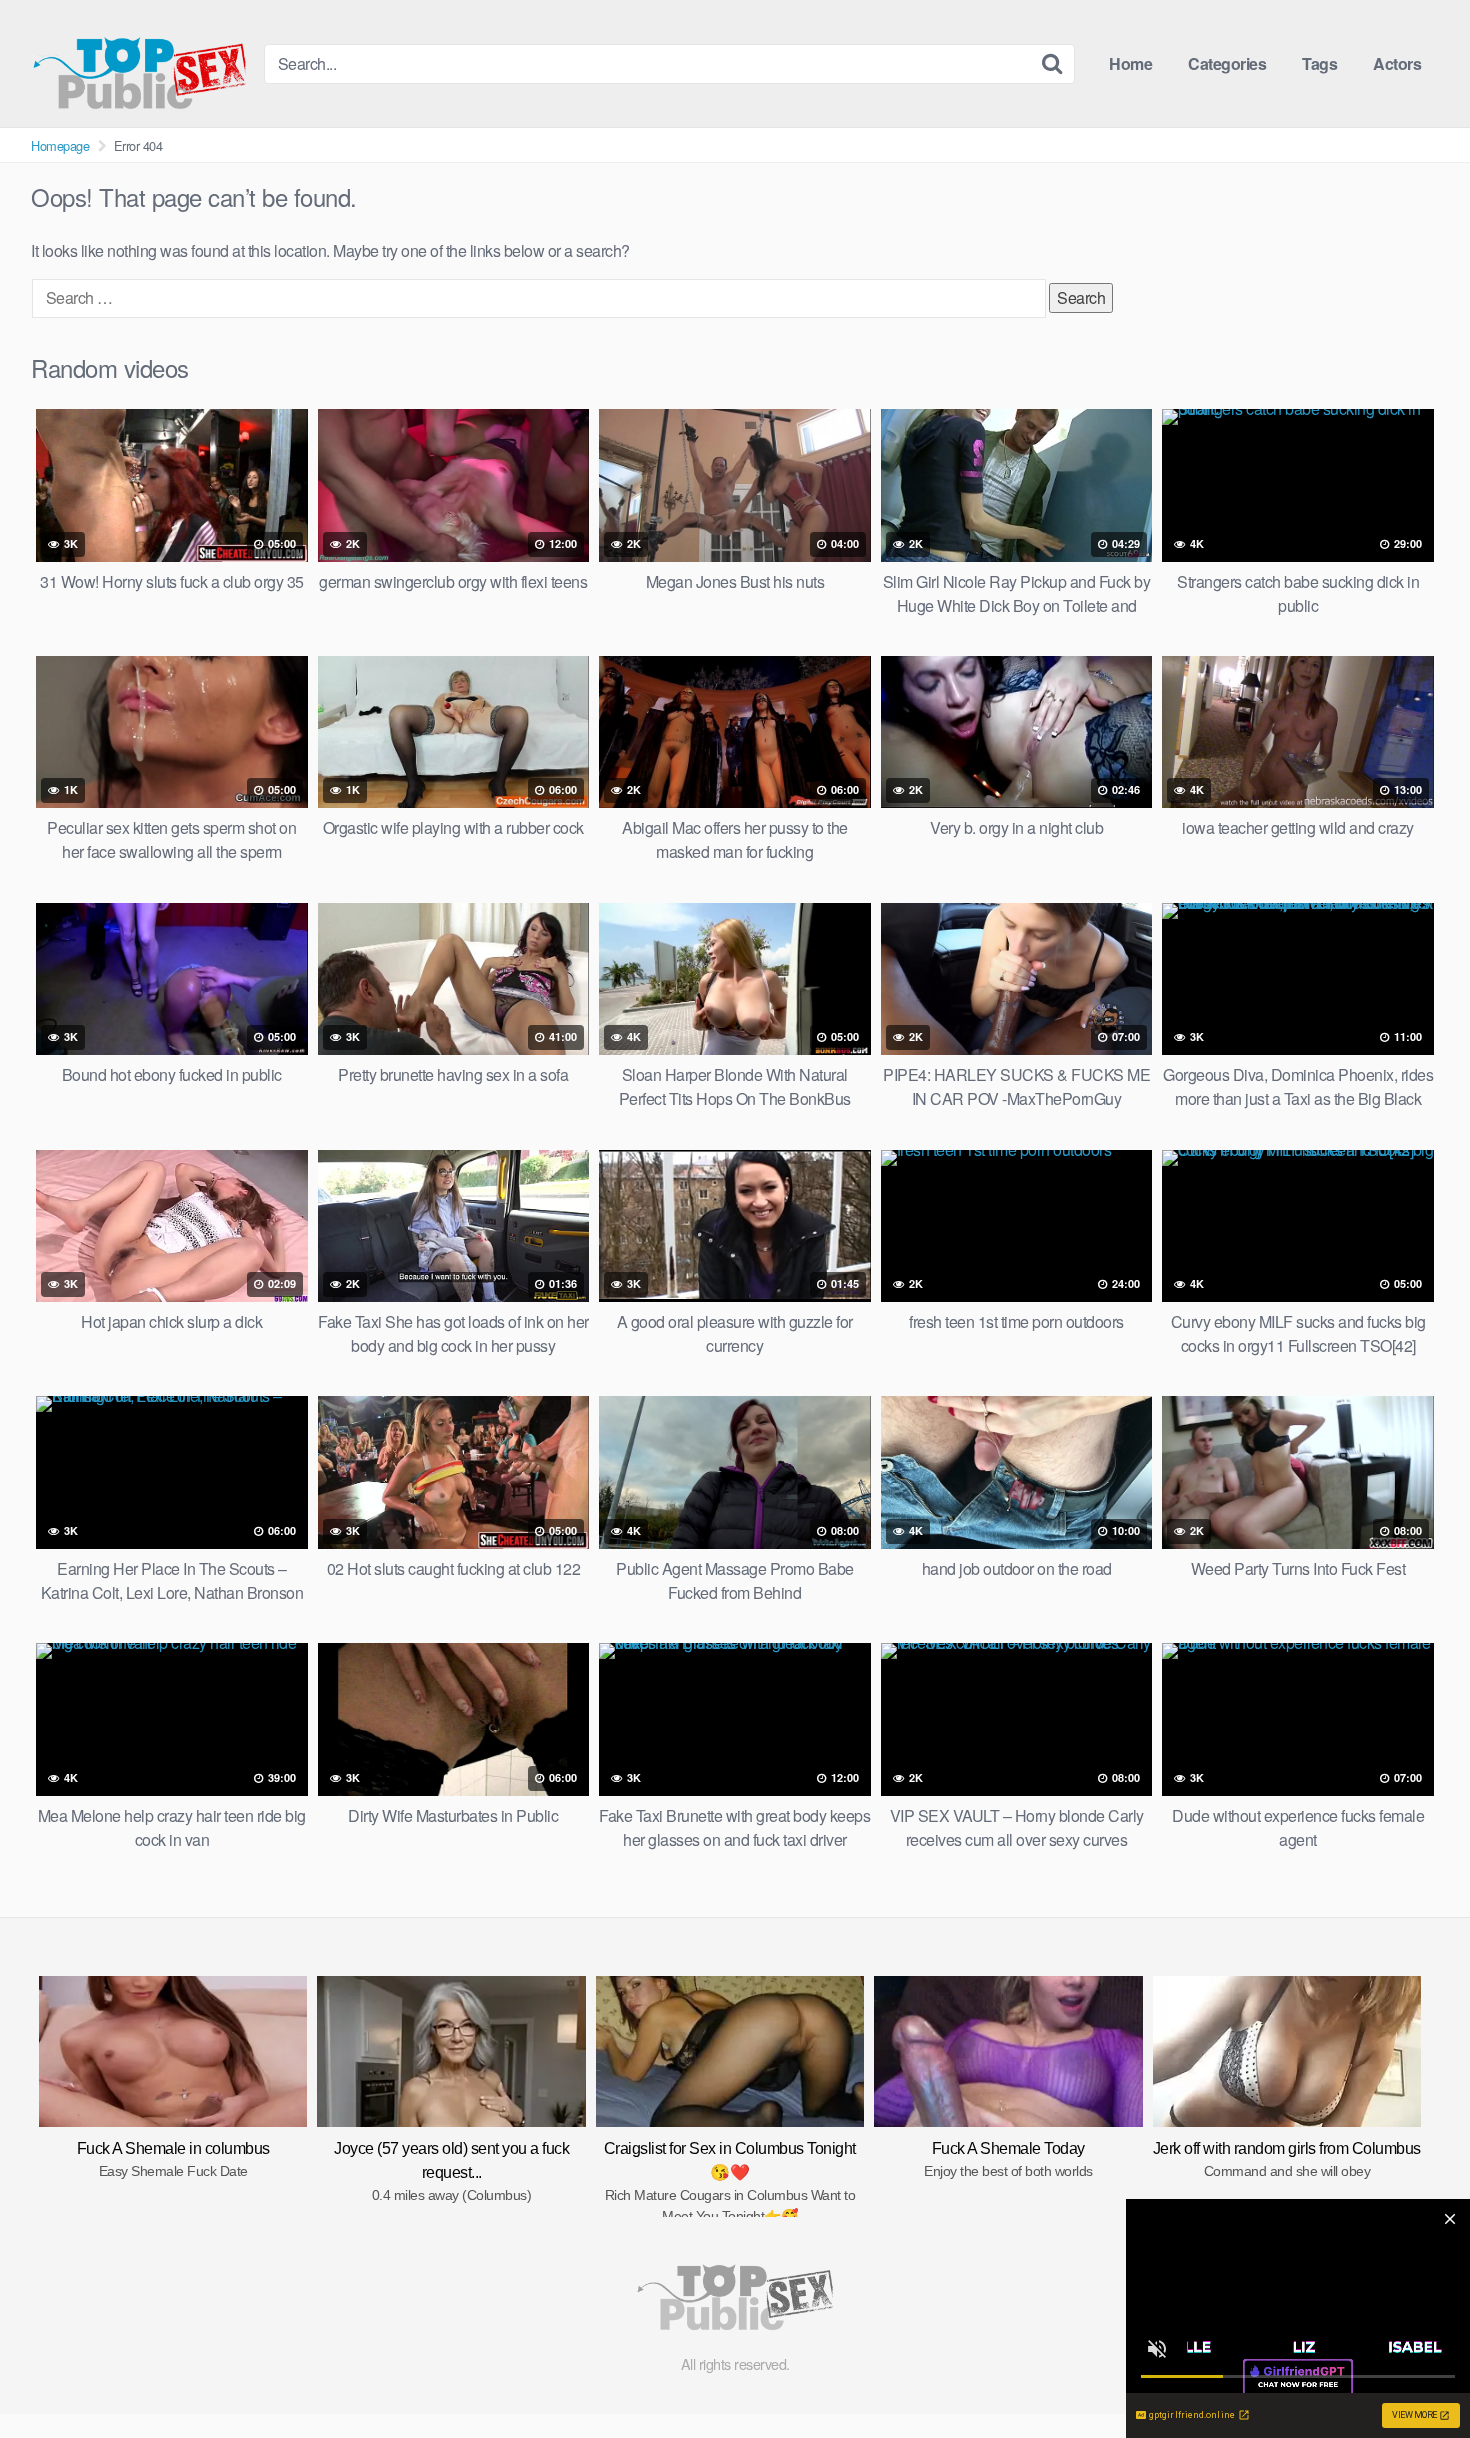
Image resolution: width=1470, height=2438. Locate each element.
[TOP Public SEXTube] (139, 63)
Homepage (60, 145)
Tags (1319, 63)
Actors (1397, 63)
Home (1130, 63)
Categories (1227, 63)
